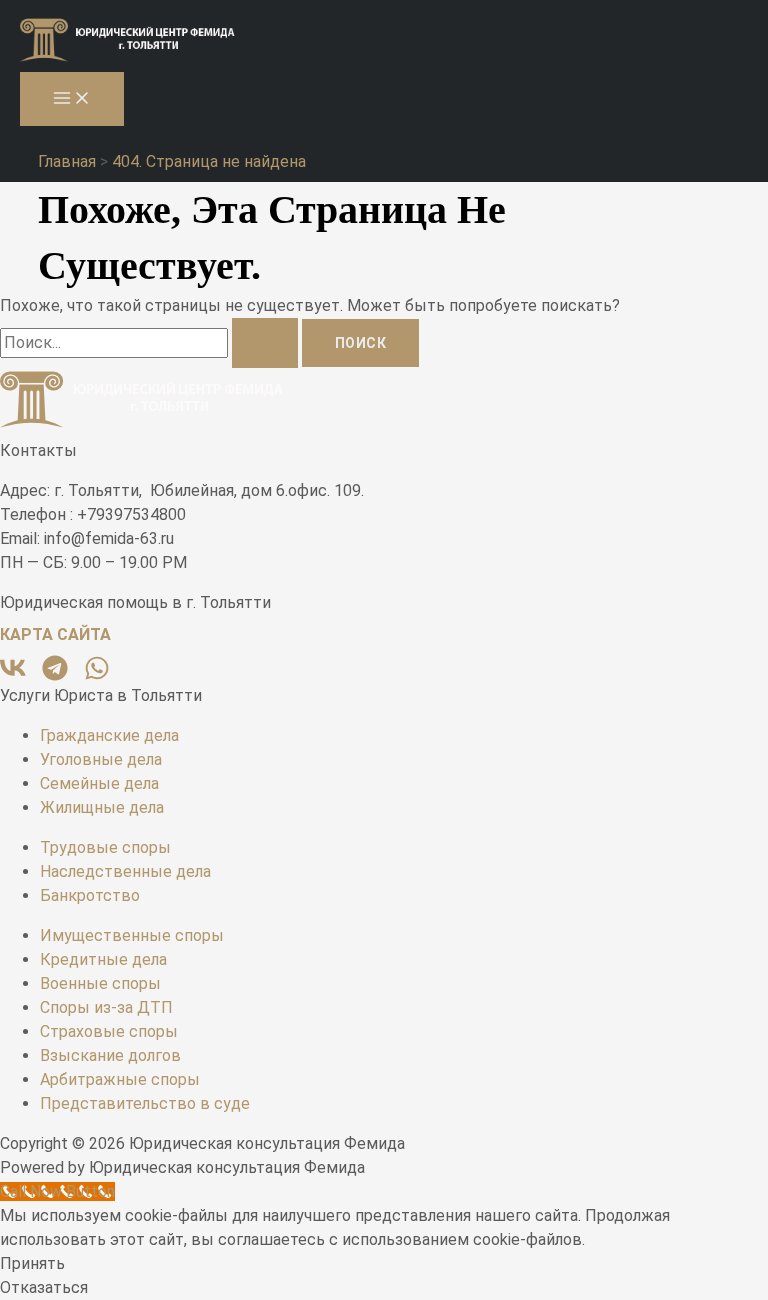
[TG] (57, 675)
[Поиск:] (151, 342)
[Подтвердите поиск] (265, 343)
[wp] (97, 675)
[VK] (15, 675)
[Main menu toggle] (72, 99)
